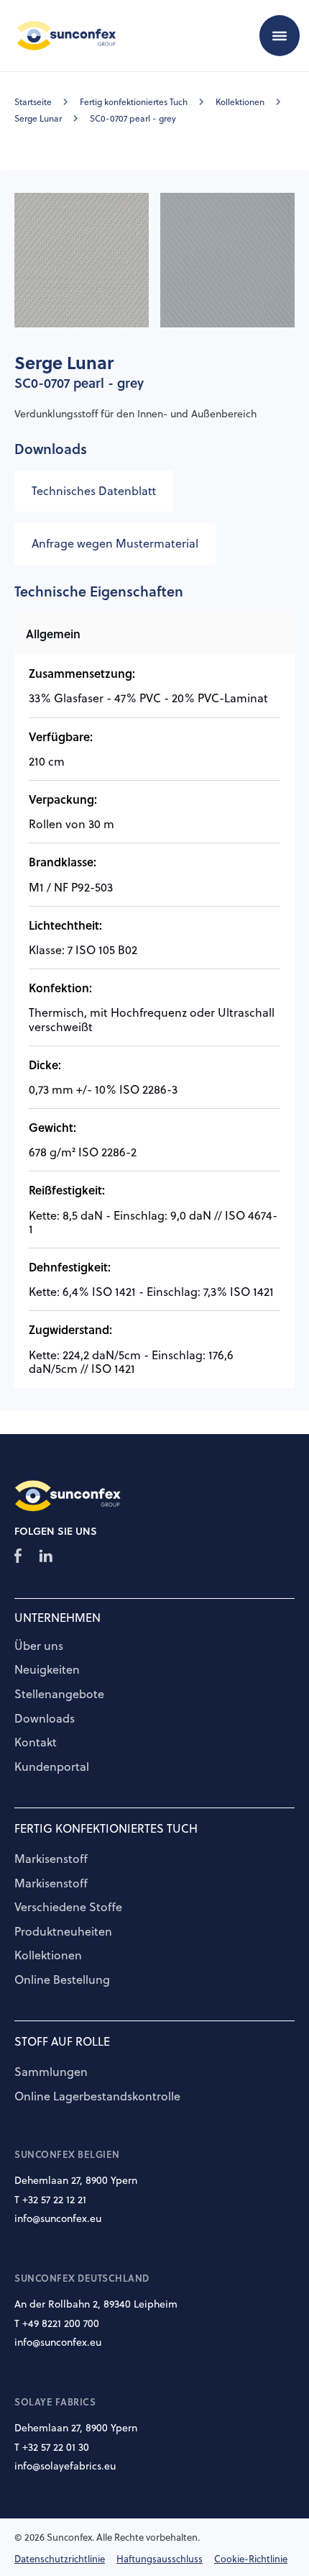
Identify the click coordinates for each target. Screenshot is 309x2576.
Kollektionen (240, 102)
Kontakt (36, 1743)
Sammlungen (51, 2072)
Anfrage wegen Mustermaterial (115, 543)
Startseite (33, 102)
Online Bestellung (62, 1980)
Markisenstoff (51, 1859)
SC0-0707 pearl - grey (133, 118)
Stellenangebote (59, 1695)
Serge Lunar (38, 118)
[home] (63, 35)
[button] (280, 35)
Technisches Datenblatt (94, 491)
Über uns (39, 1646)
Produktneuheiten (63, 1932)
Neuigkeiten (47, 1670)
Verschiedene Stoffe (68, 1908)
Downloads (45, 1719)
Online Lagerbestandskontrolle (97, 2097)
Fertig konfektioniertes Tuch (134, 102)
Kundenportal (52, 1767)
